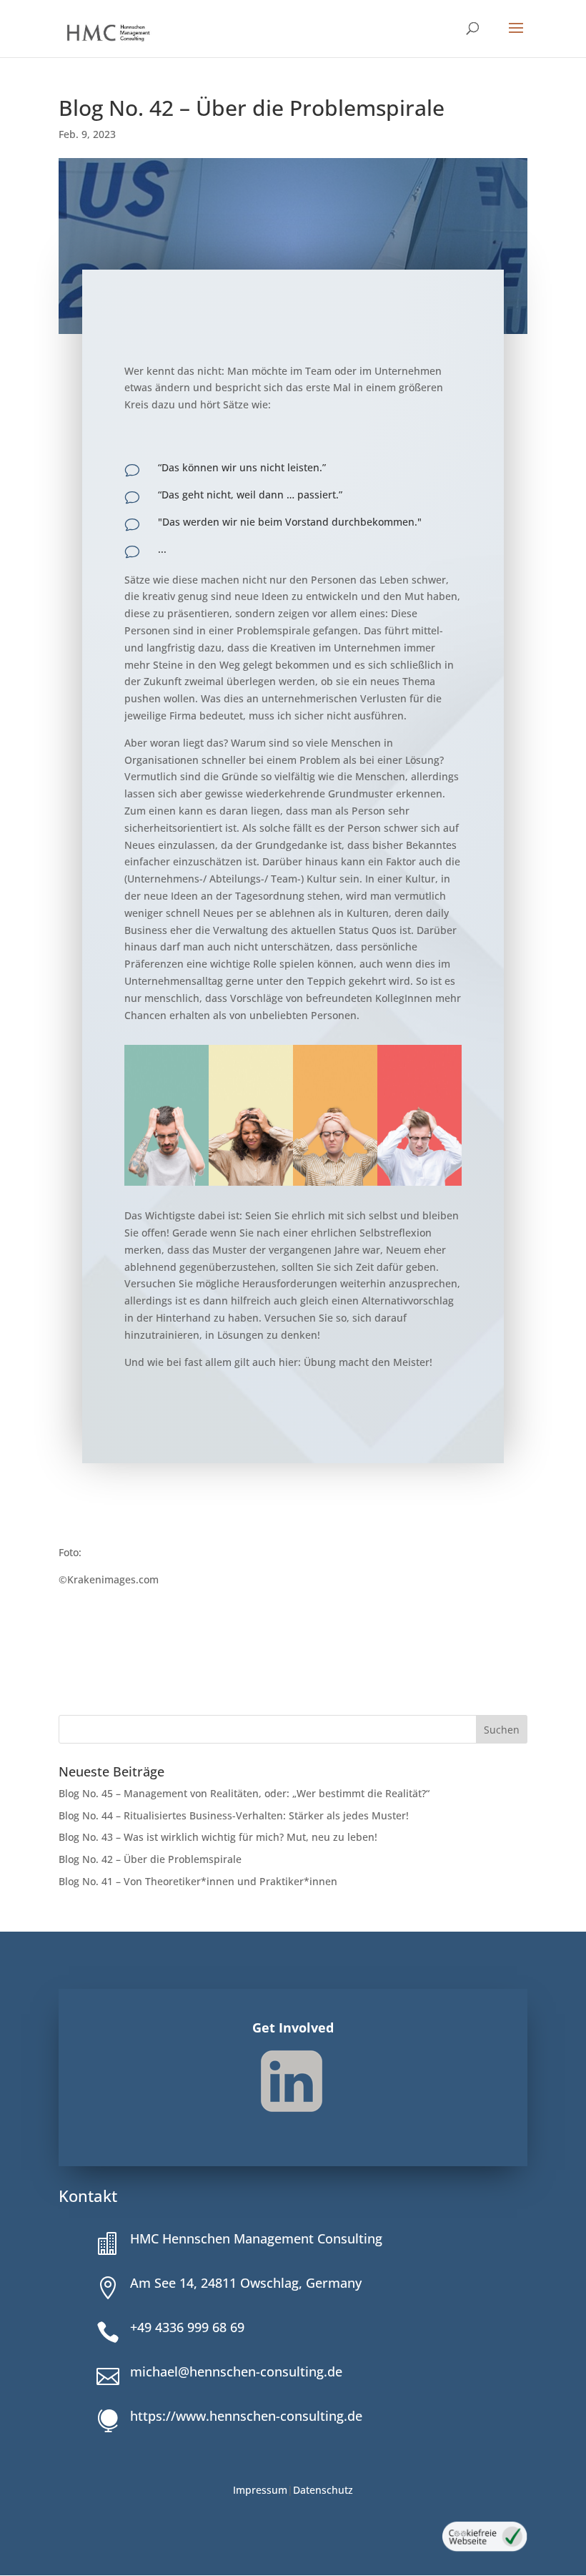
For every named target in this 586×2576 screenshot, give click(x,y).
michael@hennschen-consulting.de (236, 2371)
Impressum (260, 2490)
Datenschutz (323, 2490)
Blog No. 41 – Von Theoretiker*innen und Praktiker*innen (199, 1881)
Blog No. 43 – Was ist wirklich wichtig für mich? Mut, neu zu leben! (218, 1837)
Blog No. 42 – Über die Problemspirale (150, 1859)
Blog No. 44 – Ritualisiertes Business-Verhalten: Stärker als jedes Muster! (234, 1815)
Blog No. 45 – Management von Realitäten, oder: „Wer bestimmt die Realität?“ (244, 1793)
